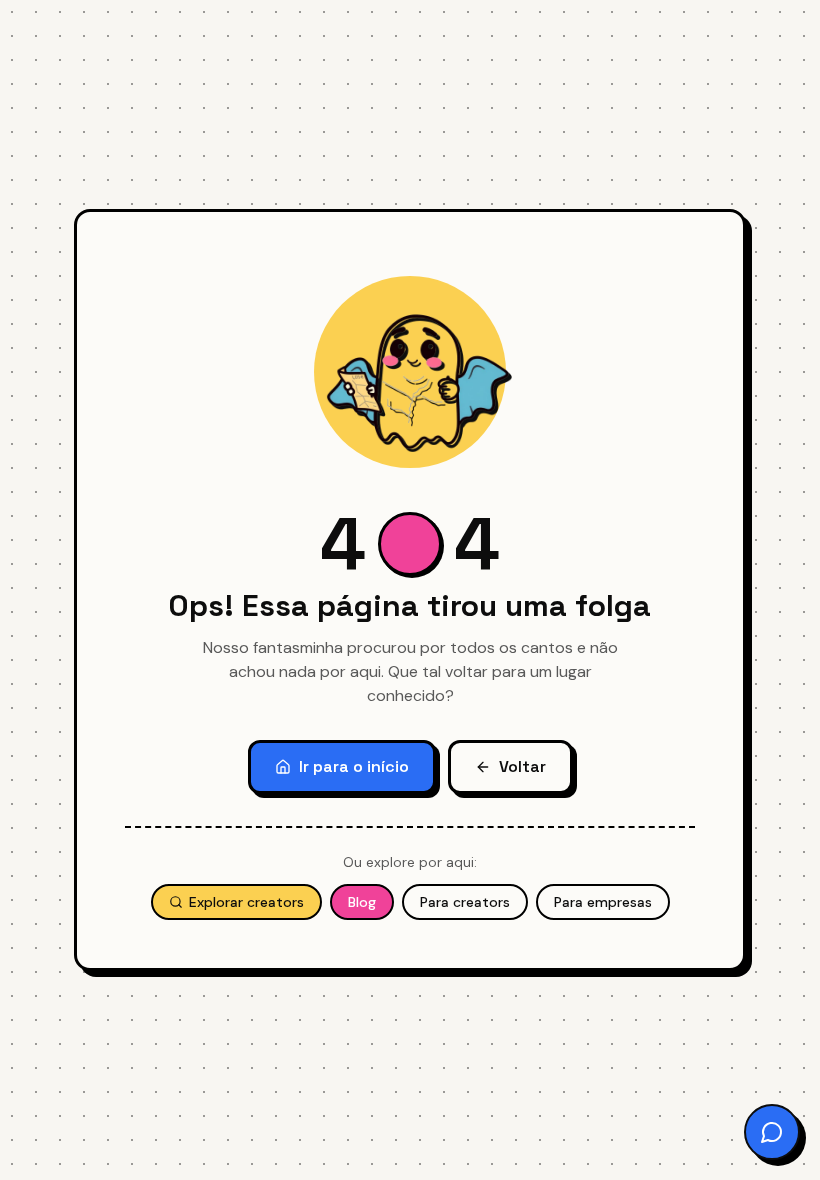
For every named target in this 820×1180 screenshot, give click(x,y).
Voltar (522, 766)
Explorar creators (246, 902)
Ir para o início (354, 766)
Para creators (465, 902)
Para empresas (603, 902)
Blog (362, 902)
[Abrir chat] (772, 1132)
